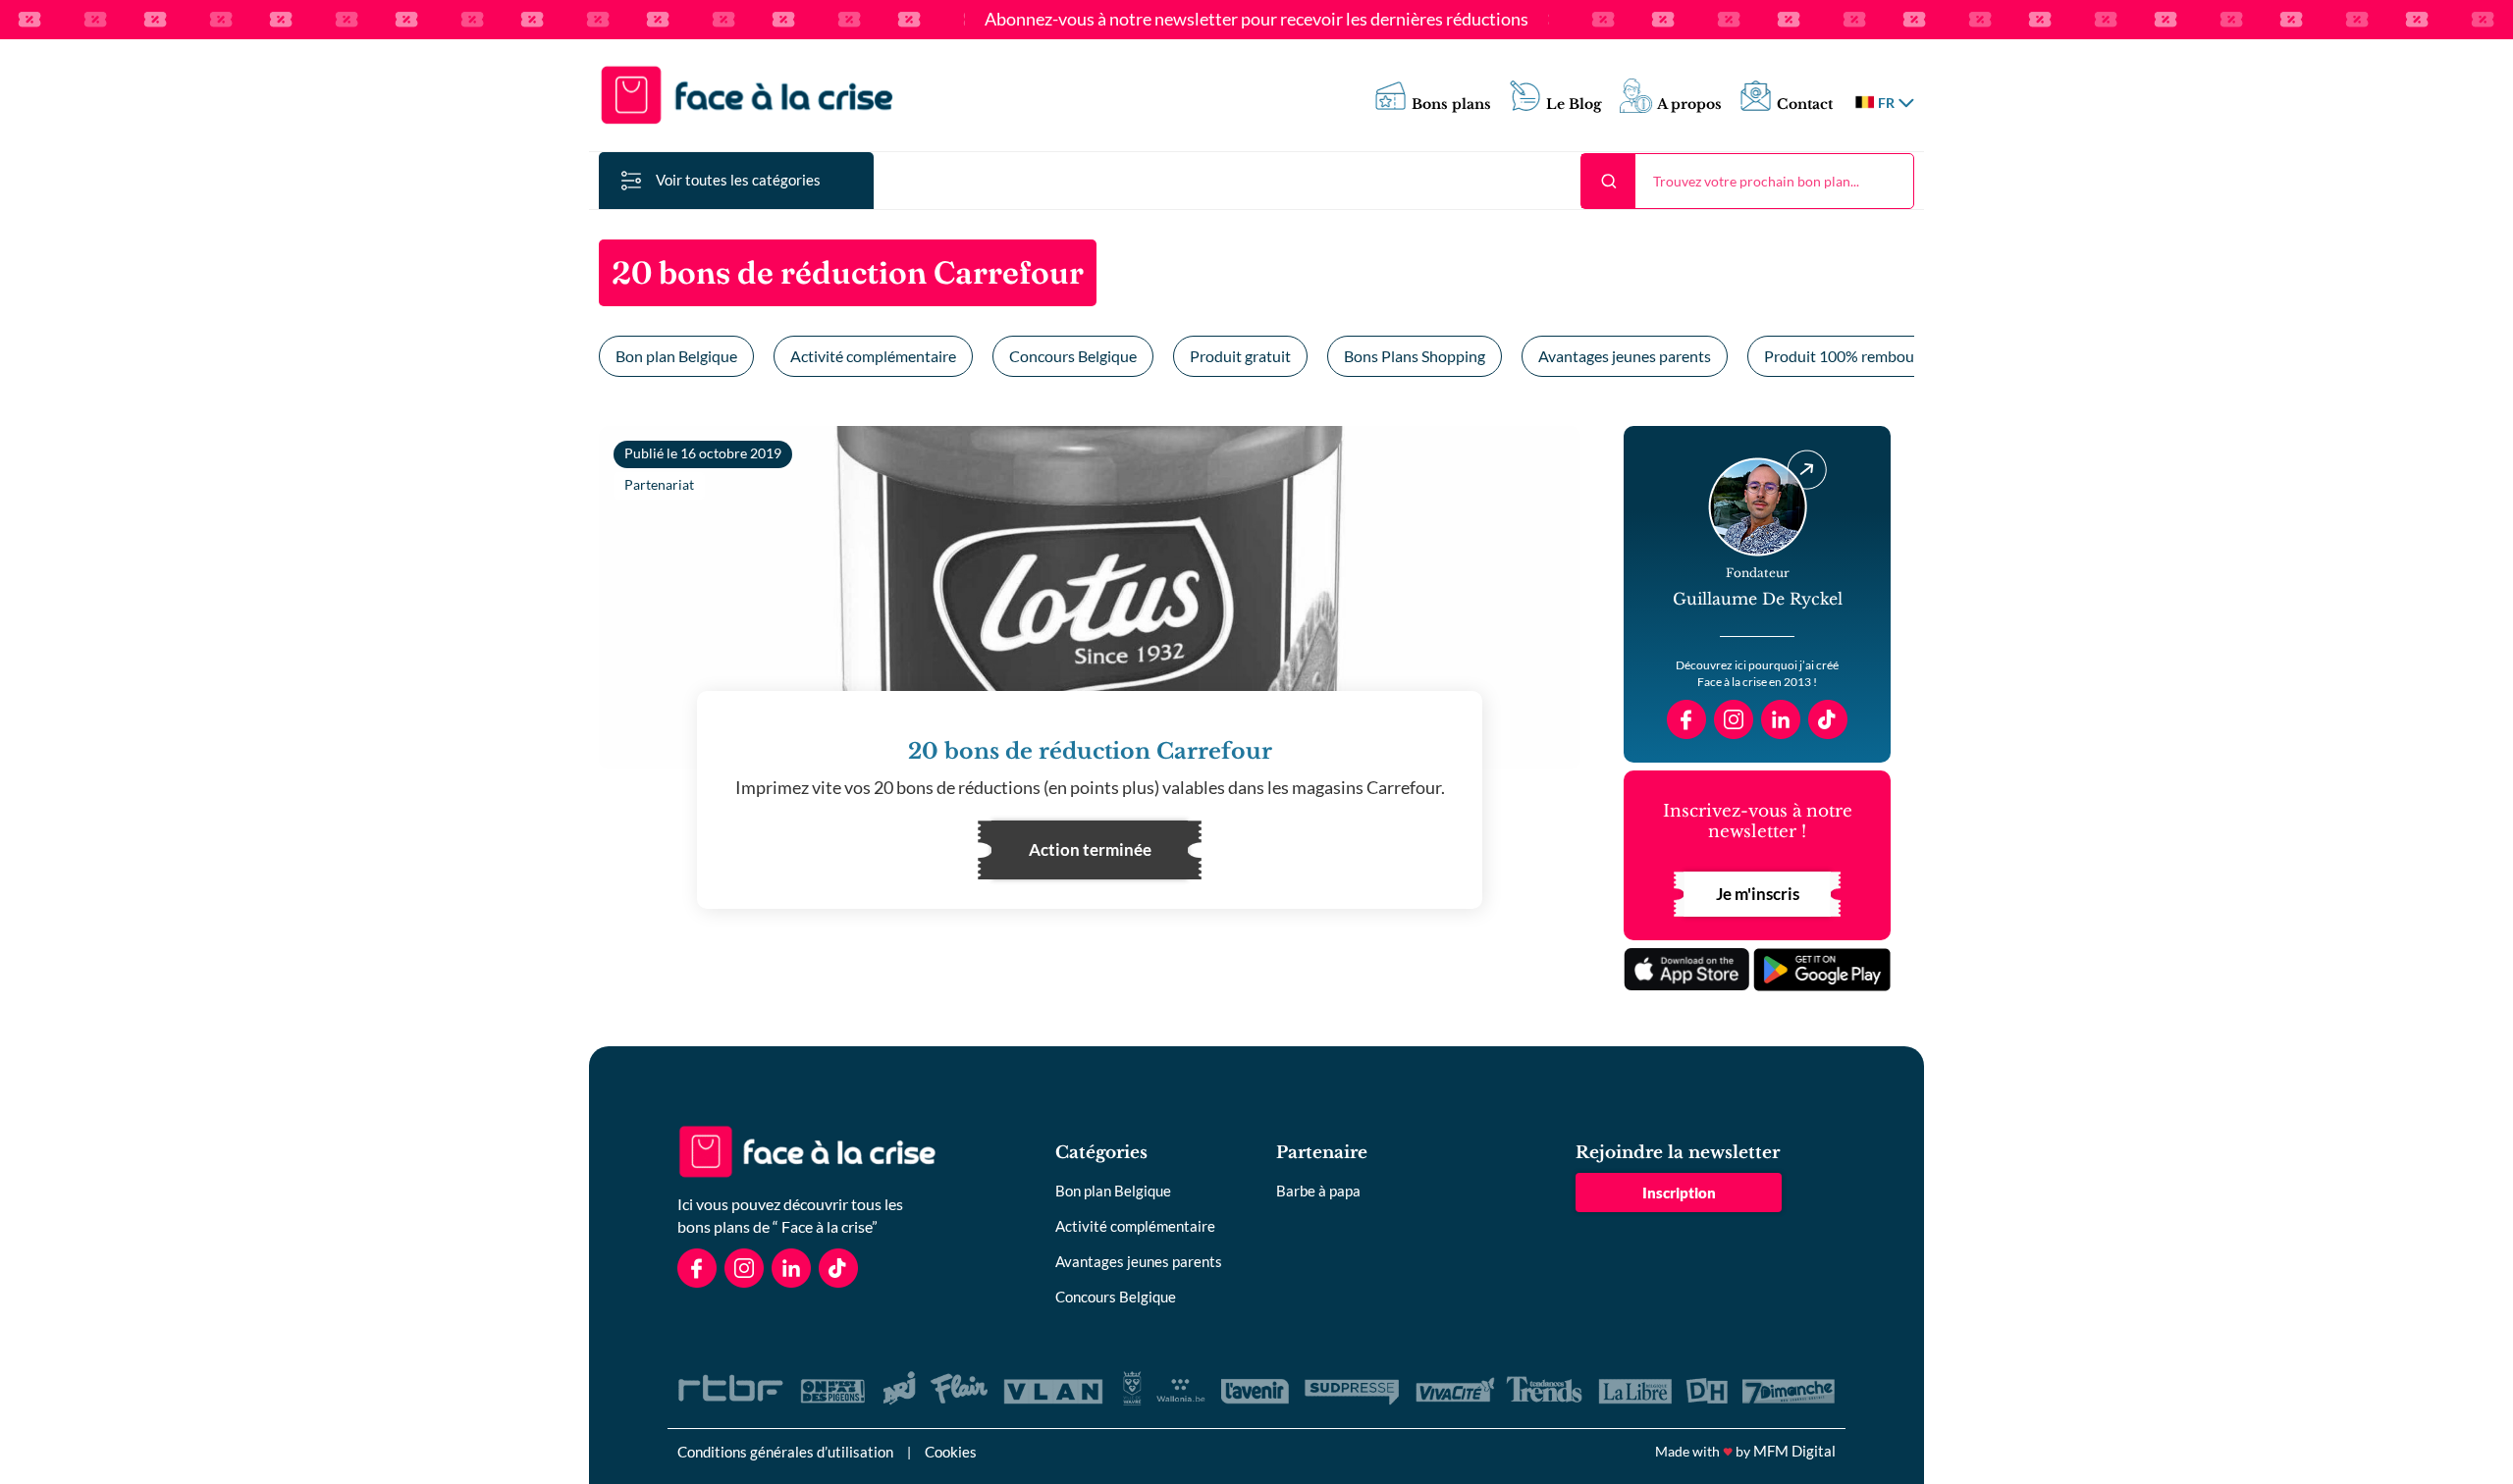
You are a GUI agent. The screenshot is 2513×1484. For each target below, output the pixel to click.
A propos (1689, 105)
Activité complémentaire (873, 356)
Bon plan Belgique (676, 356)
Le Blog (1574, 105)
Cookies (951, 1452)
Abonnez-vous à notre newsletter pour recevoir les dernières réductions (1256, 20)
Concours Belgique (1073, 356)
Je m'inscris (1758, 894)
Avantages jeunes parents (1625, 356)
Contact (1805, 105)
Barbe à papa (1318, 1191)
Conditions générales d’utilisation (785, 1452)
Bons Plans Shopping (1415, 356)
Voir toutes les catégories (738, 180)
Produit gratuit (1240, 356)
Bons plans (1451, 105)
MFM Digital (1794, 1451)
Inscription (1679, 1192)
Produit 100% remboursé (1849, 356)
